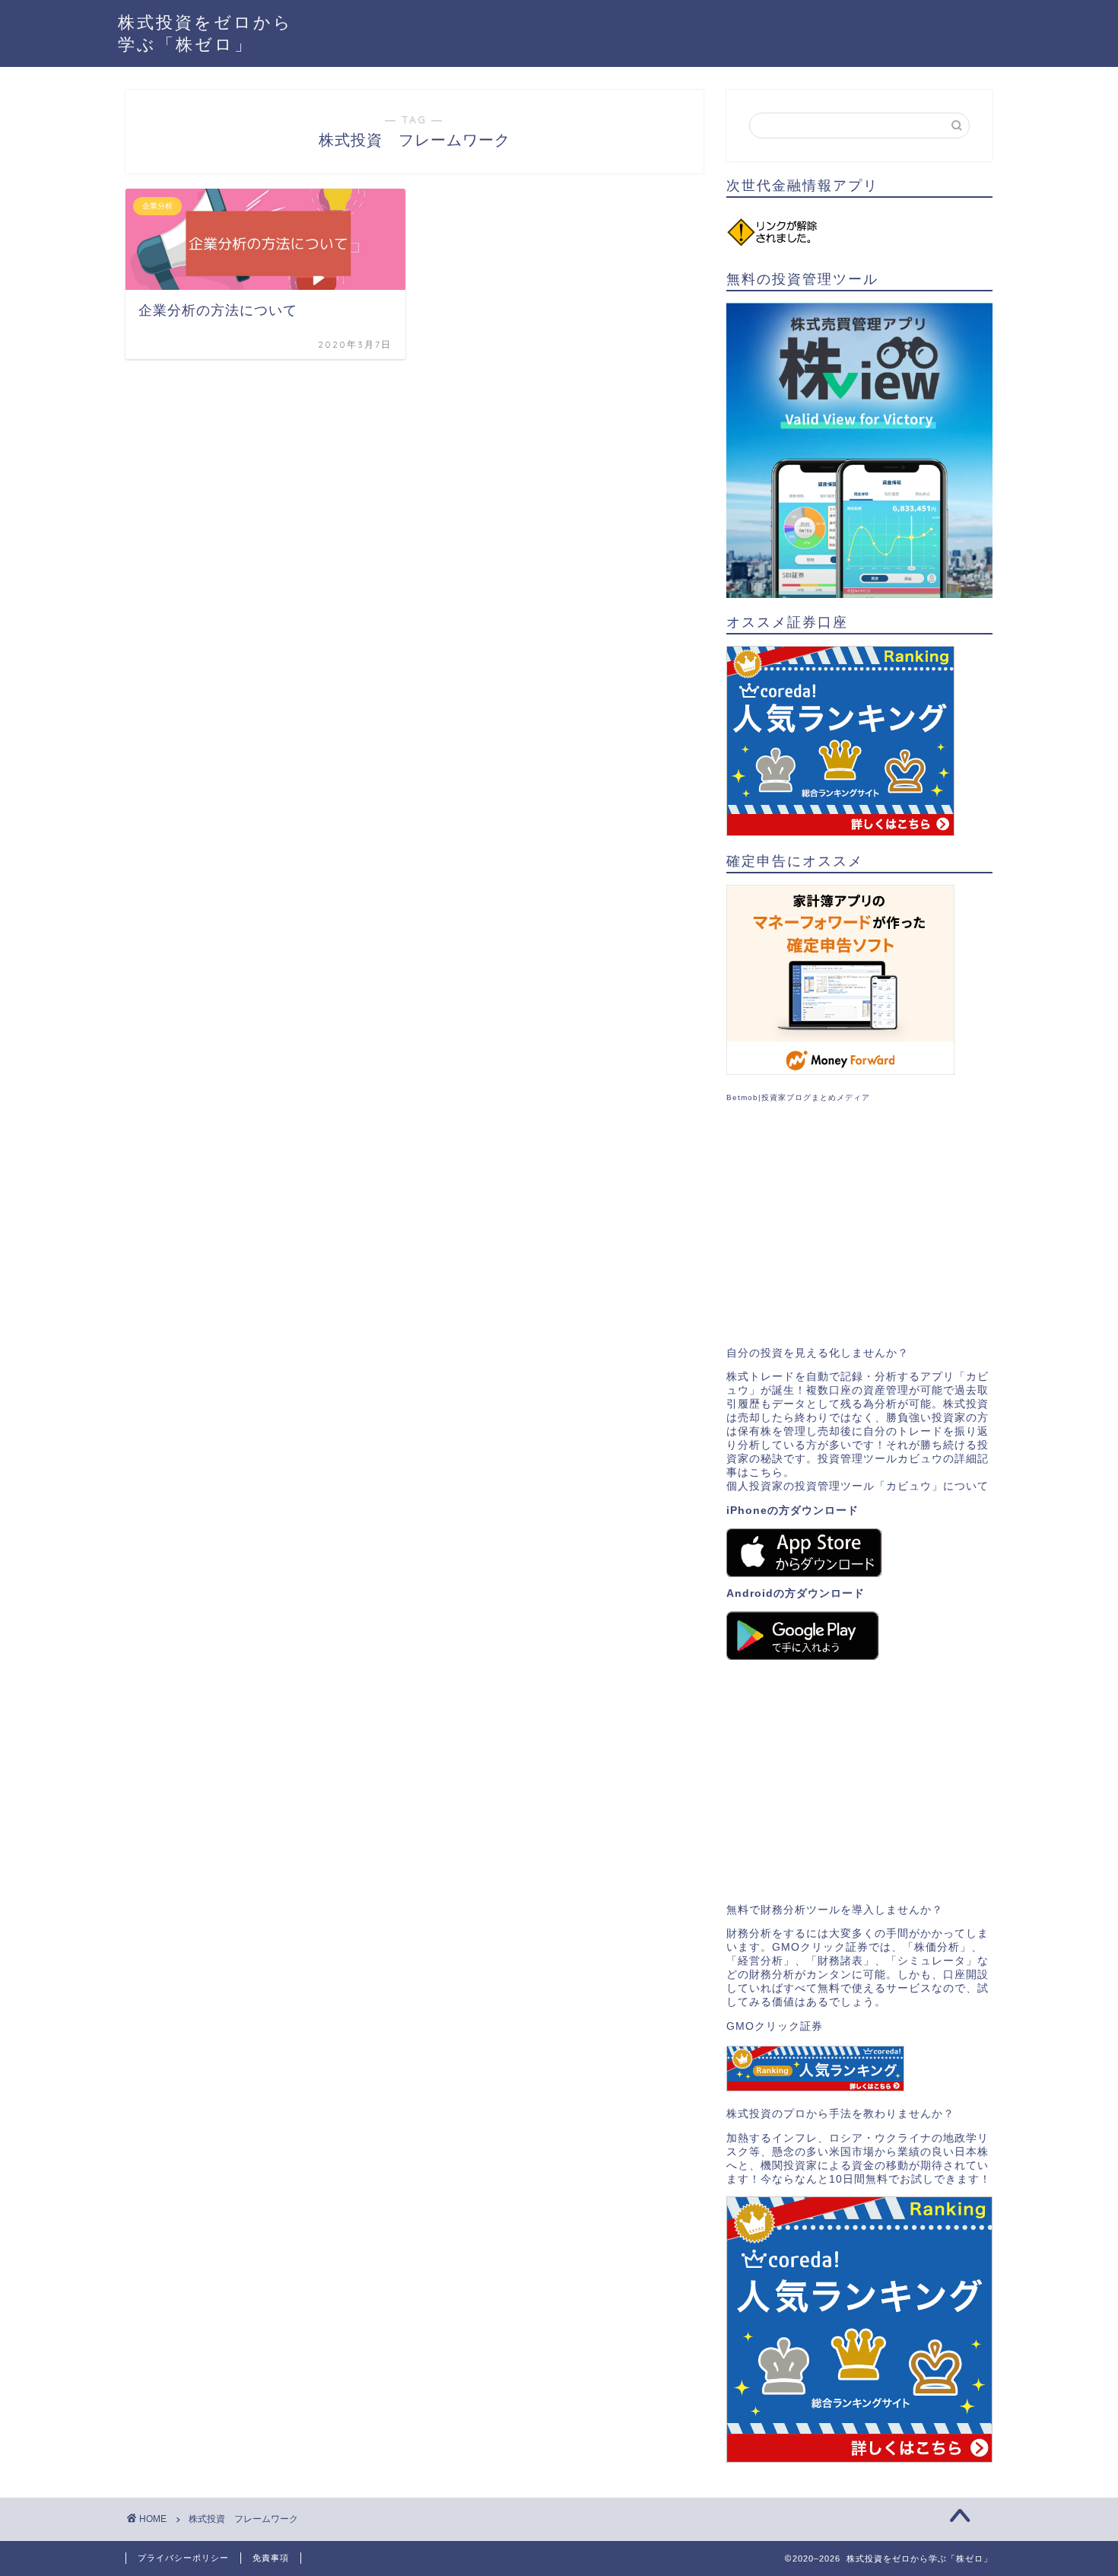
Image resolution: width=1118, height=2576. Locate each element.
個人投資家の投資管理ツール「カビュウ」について (858, 1486)
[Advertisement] (859, 1225)
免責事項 (271, 2558)
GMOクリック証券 (775, 2026)
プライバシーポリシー (183, 2558)
